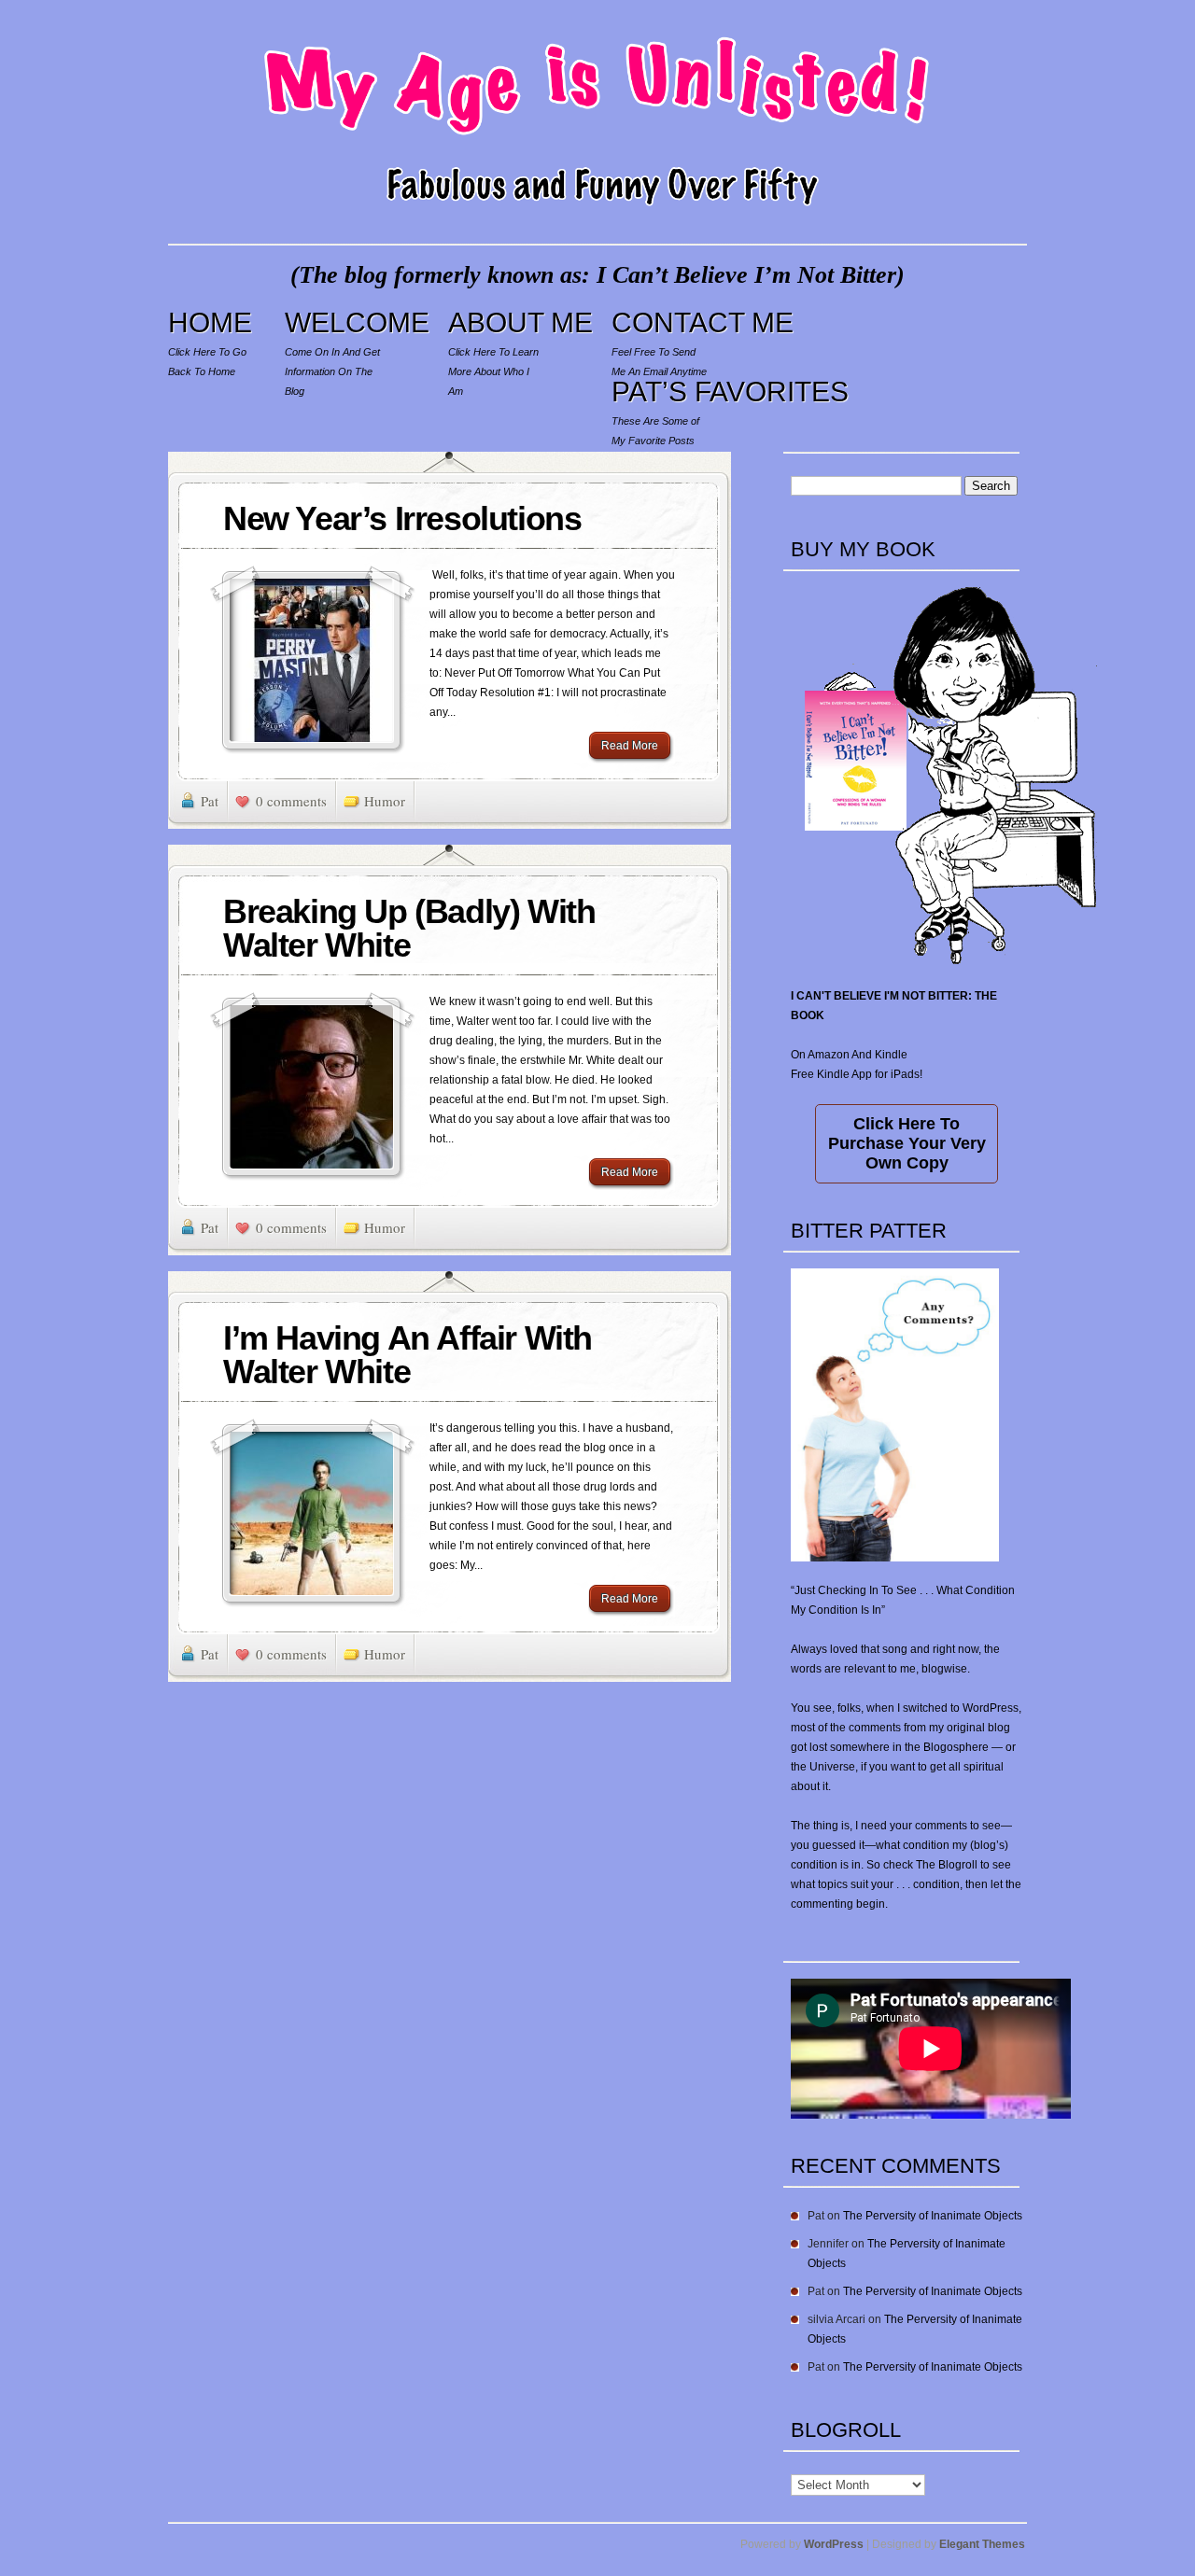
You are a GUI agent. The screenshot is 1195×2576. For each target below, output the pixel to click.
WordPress (834, 2544)
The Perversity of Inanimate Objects (933, 2216)
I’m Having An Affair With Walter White (408, 1355)
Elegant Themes (982, 2544)
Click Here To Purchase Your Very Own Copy (907, 1143)
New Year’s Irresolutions (402, 518)
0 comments (291, 801)
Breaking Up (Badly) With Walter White (409, 928)
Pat (210, 801)
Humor (385, 801)
